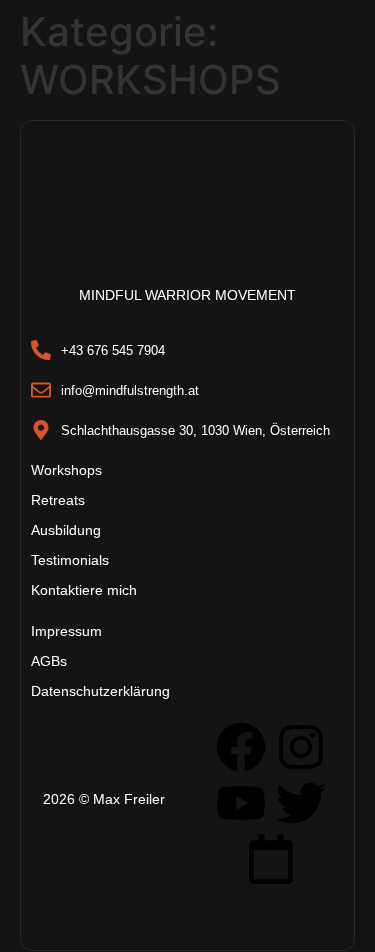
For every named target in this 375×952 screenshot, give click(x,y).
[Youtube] (241, 803)
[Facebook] (241, 747)
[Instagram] (301, 747)
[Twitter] (301, 803)
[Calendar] (271, 859)
